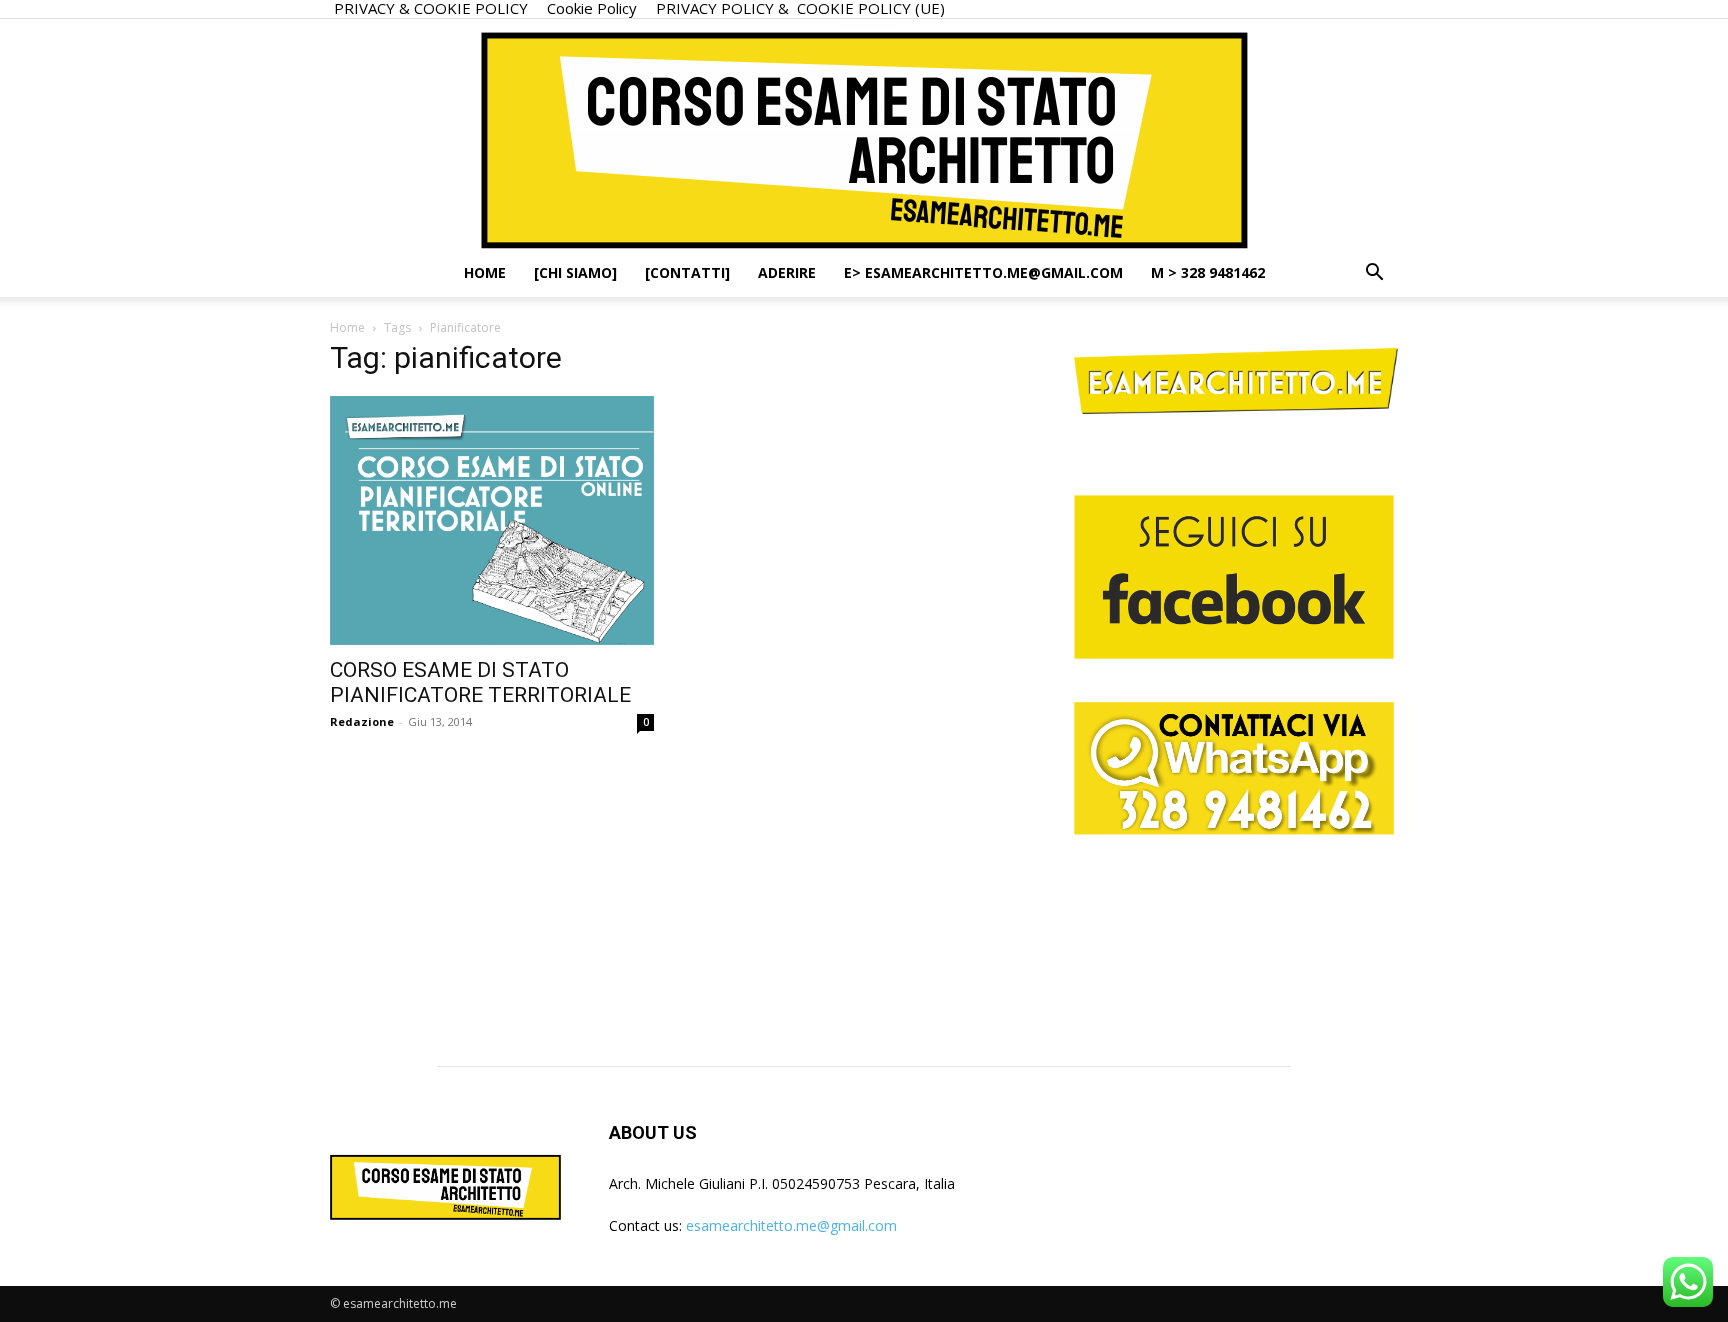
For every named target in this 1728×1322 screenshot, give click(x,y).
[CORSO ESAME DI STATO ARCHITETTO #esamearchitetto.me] (864, 134)
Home (485, 272)
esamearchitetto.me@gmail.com (791, 1225)
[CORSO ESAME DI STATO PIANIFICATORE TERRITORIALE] (492, 520)
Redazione (362, 721)
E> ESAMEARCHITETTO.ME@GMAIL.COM (983, 272)
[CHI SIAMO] (575, 272)
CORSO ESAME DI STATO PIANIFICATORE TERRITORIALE (480, 682)
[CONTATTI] (687, 272)
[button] (1374, 274)
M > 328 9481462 (1208, 272)
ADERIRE (787, 272)
